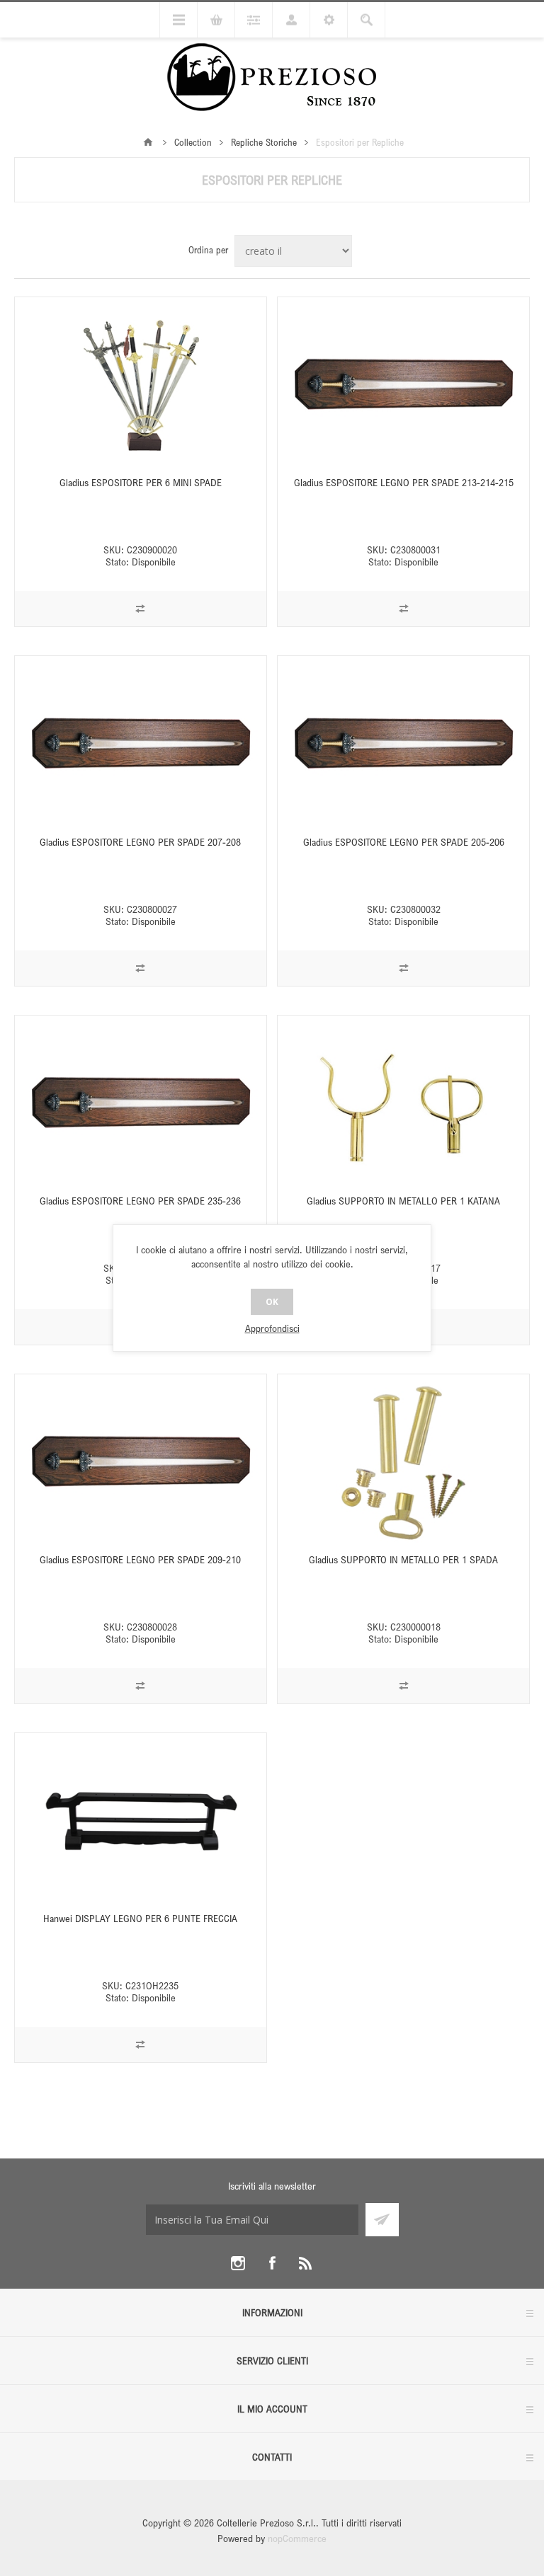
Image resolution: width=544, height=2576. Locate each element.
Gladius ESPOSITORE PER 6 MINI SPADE (141, 482)
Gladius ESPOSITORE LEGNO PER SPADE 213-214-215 (404, 482)
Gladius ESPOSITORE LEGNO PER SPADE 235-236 (140, 1201)
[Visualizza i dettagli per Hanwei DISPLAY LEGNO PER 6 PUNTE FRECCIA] (141, 1821)
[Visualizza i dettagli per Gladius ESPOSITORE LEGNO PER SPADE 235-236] (141, 1103)
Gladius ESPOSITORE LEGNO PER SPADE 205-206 (404, 842)
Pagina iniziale (148, 142)
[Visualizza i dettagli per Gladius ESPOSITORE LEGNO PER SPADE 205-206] (403, 744)
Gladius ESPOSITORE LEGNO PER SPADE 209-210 (140, 1559)
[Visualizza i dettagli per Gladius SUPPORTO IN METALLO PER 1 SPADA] (403, 1462)
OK (272, 1302)
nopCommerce (297, 2538)
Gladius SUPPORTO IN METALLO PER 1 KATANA (403, 1201)
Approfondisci (272, 1328)
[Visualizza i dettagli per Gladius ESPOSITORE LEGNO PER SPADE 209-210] (141, 1462)
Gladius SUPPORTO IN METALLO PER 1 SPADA (403, 1559)
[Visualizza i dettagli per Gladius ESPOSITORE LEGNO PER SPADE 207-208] (141, 744)
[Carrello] (216, 20)
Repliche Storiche (264, 142)
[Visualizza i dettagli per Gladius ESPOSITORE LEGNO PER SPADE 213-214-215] (403, 385)
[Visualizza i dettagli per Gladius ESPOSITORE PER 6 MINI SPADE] (141, 385)
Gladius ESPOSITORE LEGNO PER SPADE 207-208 (140, 842)
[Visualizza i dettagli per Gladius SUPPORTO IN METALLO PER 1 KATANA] (403, 1103)
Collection (193, 142)
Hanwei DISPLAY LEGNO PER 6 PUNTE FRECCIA (140, 1918)
